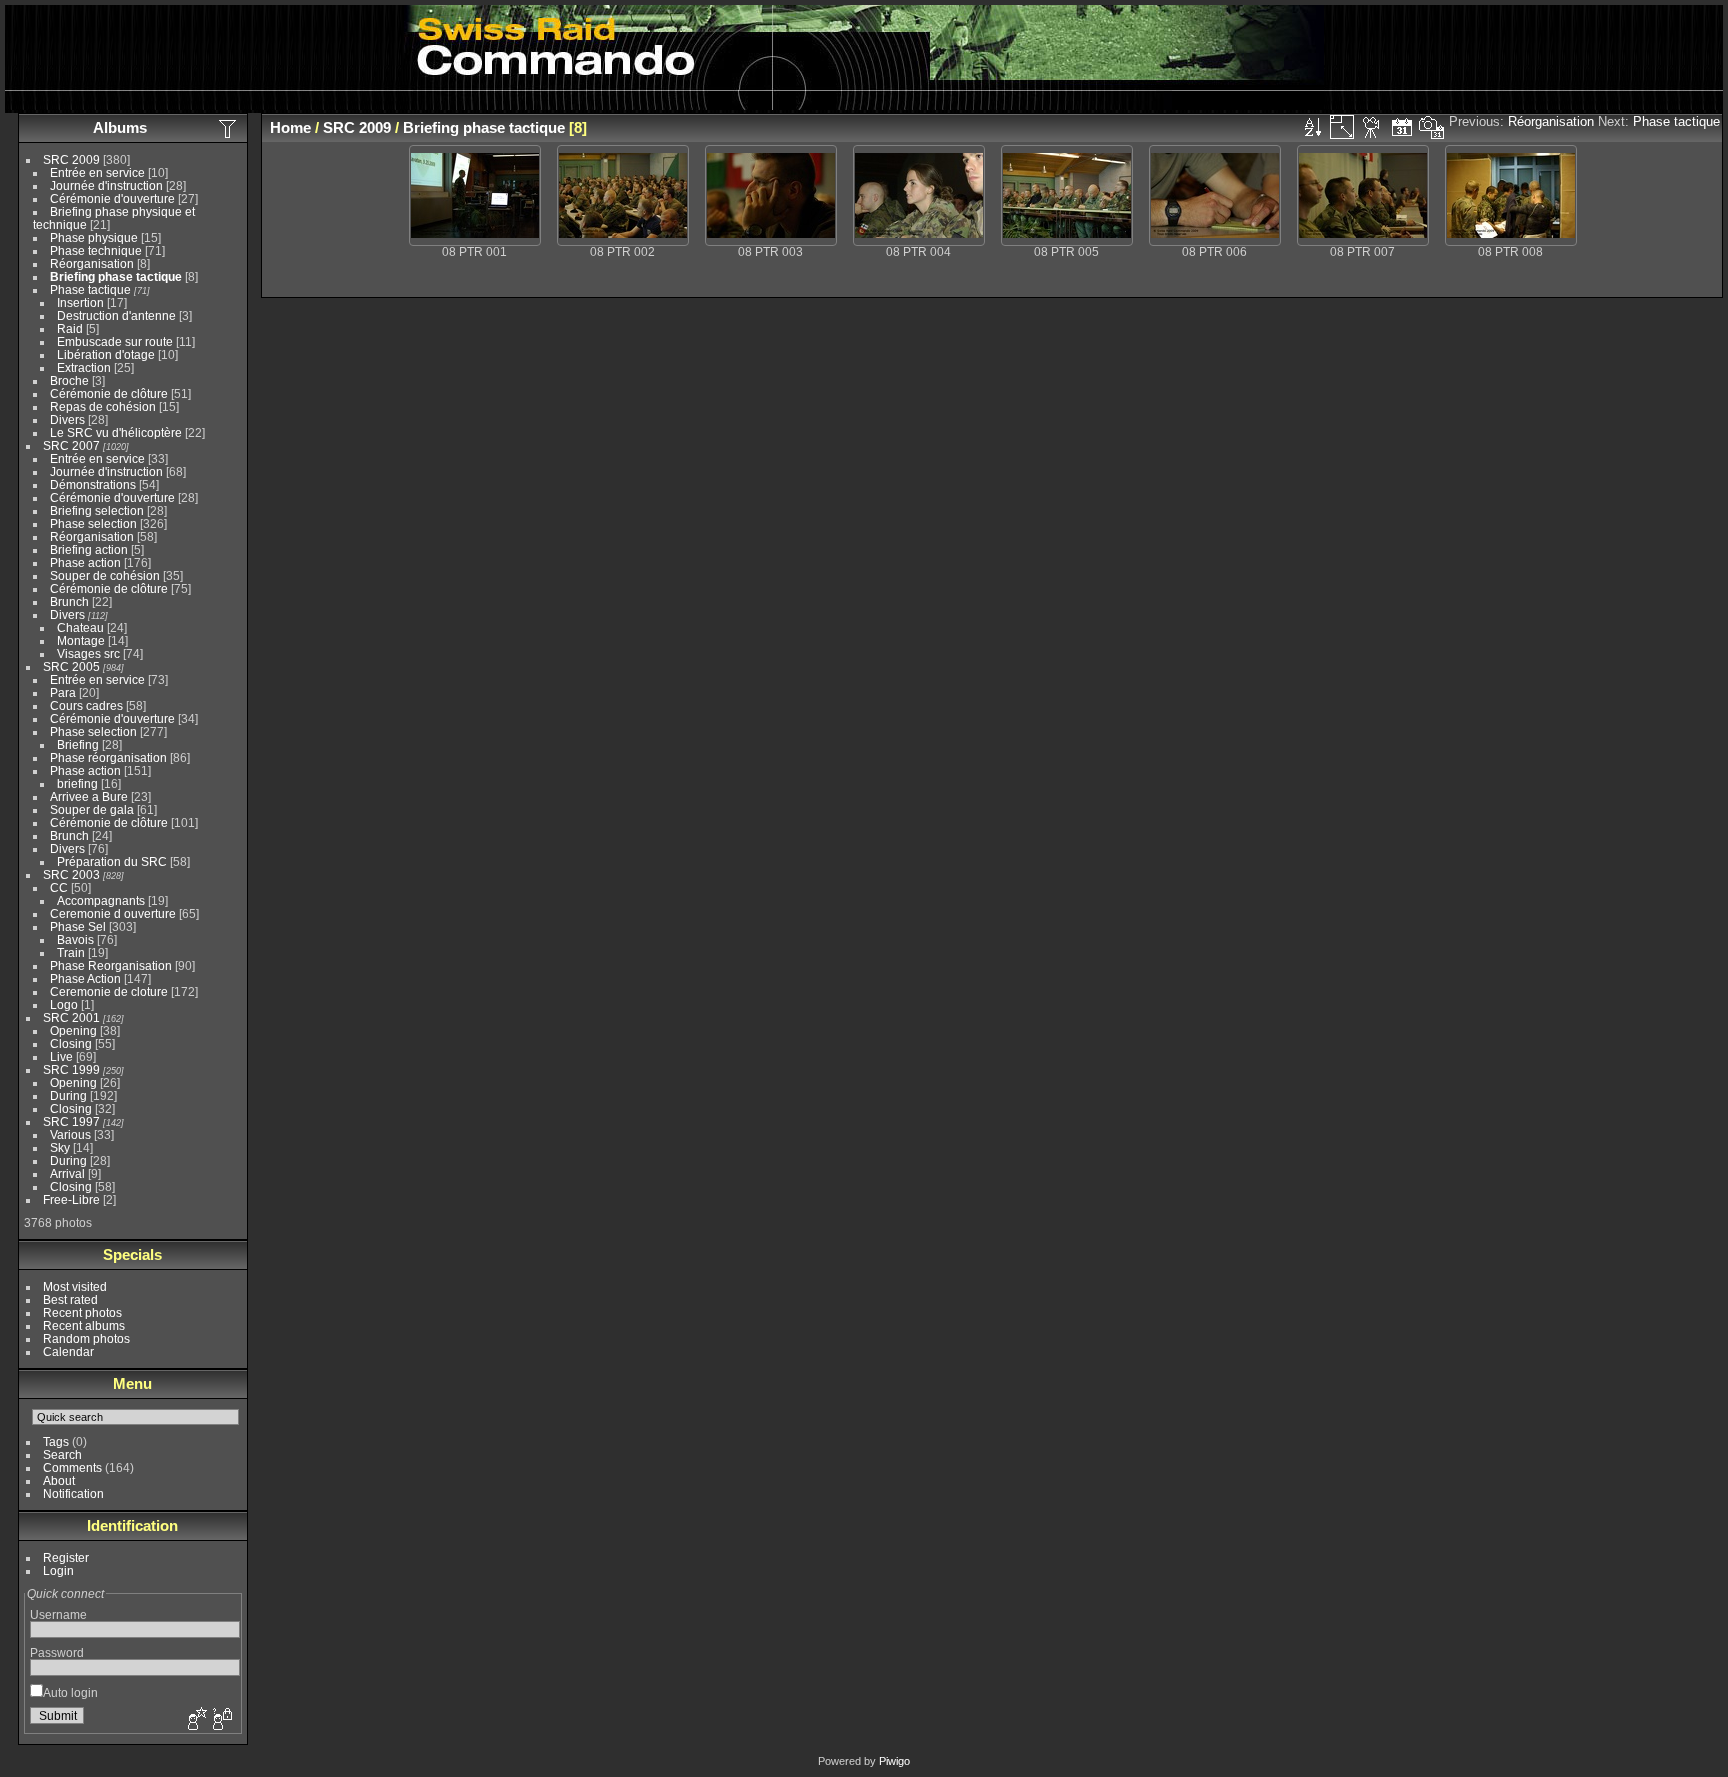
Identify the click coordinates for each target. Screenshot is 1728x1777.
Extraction (84, 367)
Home (290, 127)
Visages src (88, 653)
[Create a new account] (195, 1720)
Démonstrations (93, 484)
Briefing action (89, 549)
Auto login (70, 1692)
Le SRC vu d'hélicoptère (116, 432)
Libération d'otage (106, 354)
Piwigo (894, 1761)
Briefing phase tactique (116, 276)
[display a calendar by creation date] (1432, 127)
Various (70, 1134)
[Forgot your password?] (221, 1720)
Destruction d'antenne (116, 315)
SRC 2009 (71, 159)
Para (63, 692)
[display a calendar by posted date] (1402, 127)
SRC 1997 (71, 1121)
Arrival (67, 1173)
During (68, 1095)
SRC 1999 (71, 1069)
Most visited (75, 1286)
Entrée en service (97, 172)
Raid (70, 328)
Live (61, 1056)
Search (62, 1454)
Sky (60, 1147)
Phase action (85, 562)
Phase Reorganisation (111, 965)
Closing (71, 1043)
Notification (73, 1493)
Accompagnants (101, 900)
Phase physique (94, 237)
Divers (67, 419)
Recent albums (84, 1325)
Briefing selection (97, 510)
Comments (72, 1467)
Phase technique (96, 250)
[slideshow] (1372, 127)
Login (58, 1570)
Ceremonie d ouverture (113, 913)
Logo (64, 1004)
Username (58, 1614)
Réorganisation (92, 263)
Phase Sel (78, 926)
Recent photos (82, 1312)
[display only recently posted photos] (229, 128)
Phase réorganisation (108, 757)
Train (71, 952)
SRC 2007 (71, 445)
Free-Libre (71, 1199)
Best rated (70, 1299)
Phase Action (85, 978)
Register (66, 1557)
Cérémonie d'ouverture (112, 198)
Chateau (80, 627)
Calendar (68, 1351)
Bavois (75, 939)
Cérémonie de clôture (109, 393)
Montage (81, 640)
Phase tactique (90, 289)
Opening (73, 1030)
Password (57, 1652)
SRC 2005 (71, 666)
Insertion (80, 302)
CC (59, 887)
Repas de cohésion (103, 406)
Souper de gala (92, 809)
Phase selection (93, 523)
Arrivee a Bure (89, 796)
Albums (120, 127)
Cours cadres (86, 705)
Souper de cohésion (105, 575)
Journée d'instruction (106, 185)
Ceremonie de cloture (109, 991)
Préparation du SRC (112, 861)
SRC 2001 (71, 1017)
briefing (77, 783)
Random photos (86, 1338)
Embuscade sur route (115, 341)
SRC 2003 (71, 874)
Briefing (78, 744)
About (59, 1480)
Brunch (69, 601)
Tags (56, 1441)
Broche (69, 380)
